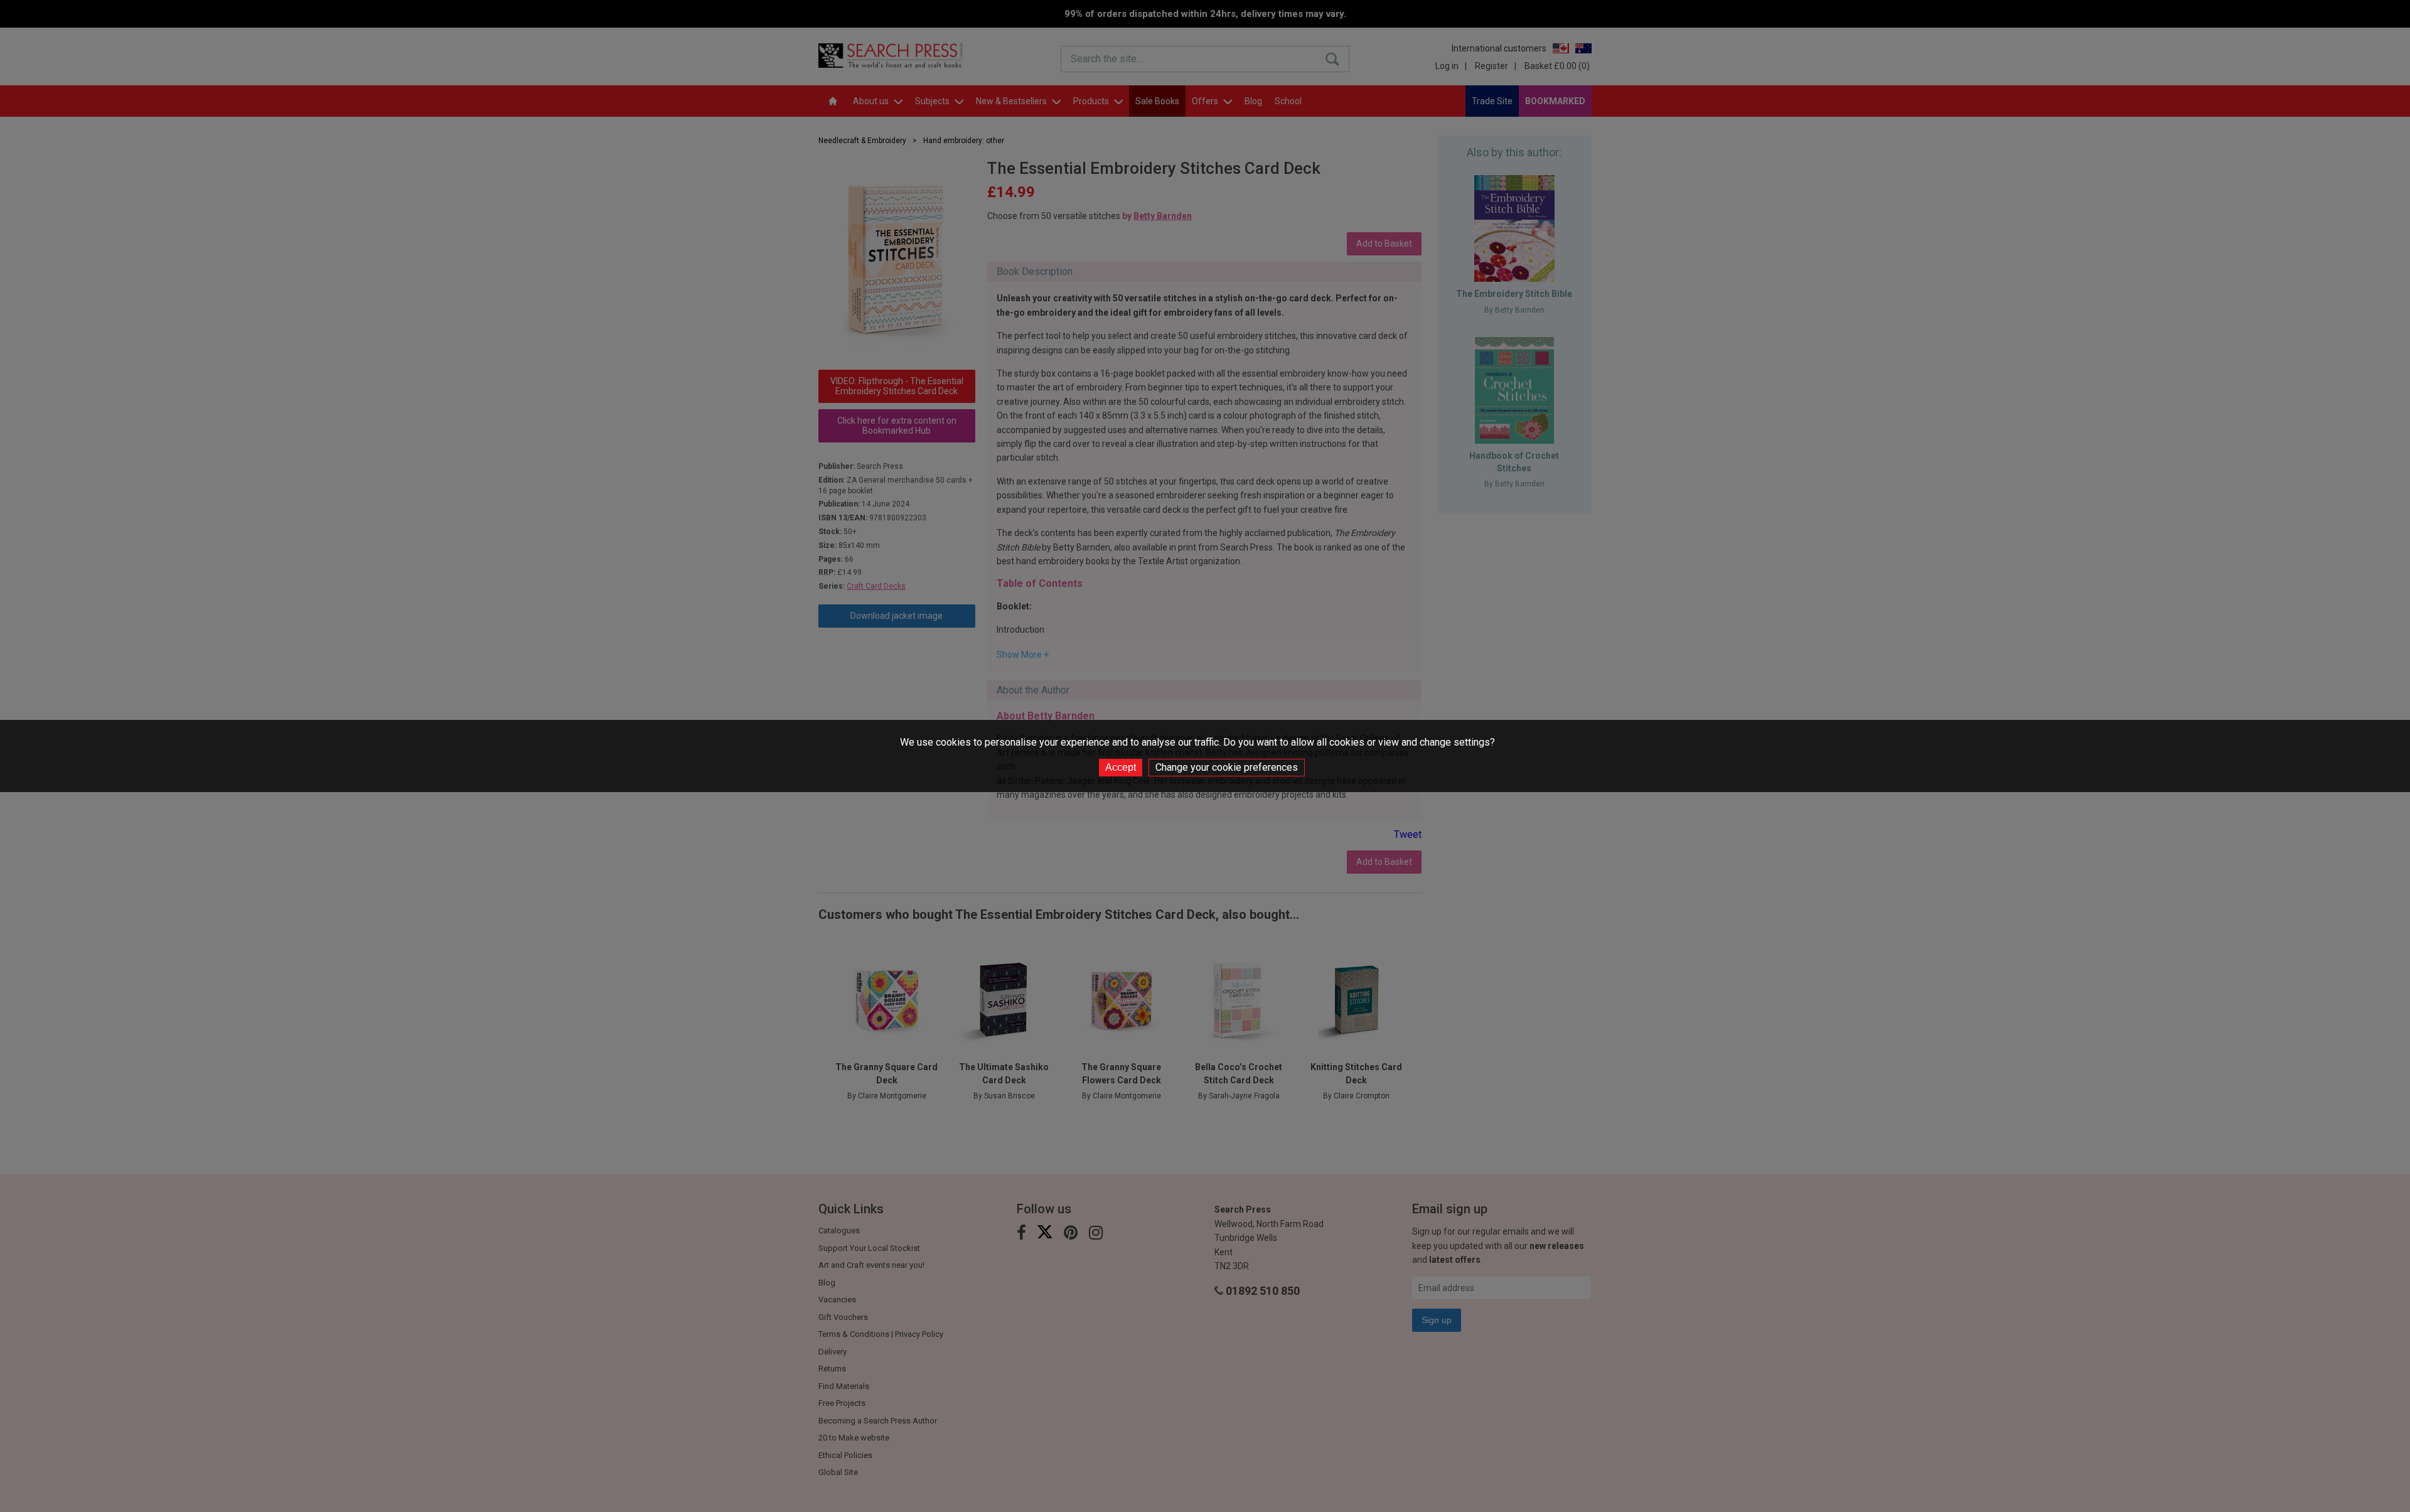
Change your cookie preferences (1227, 767)
